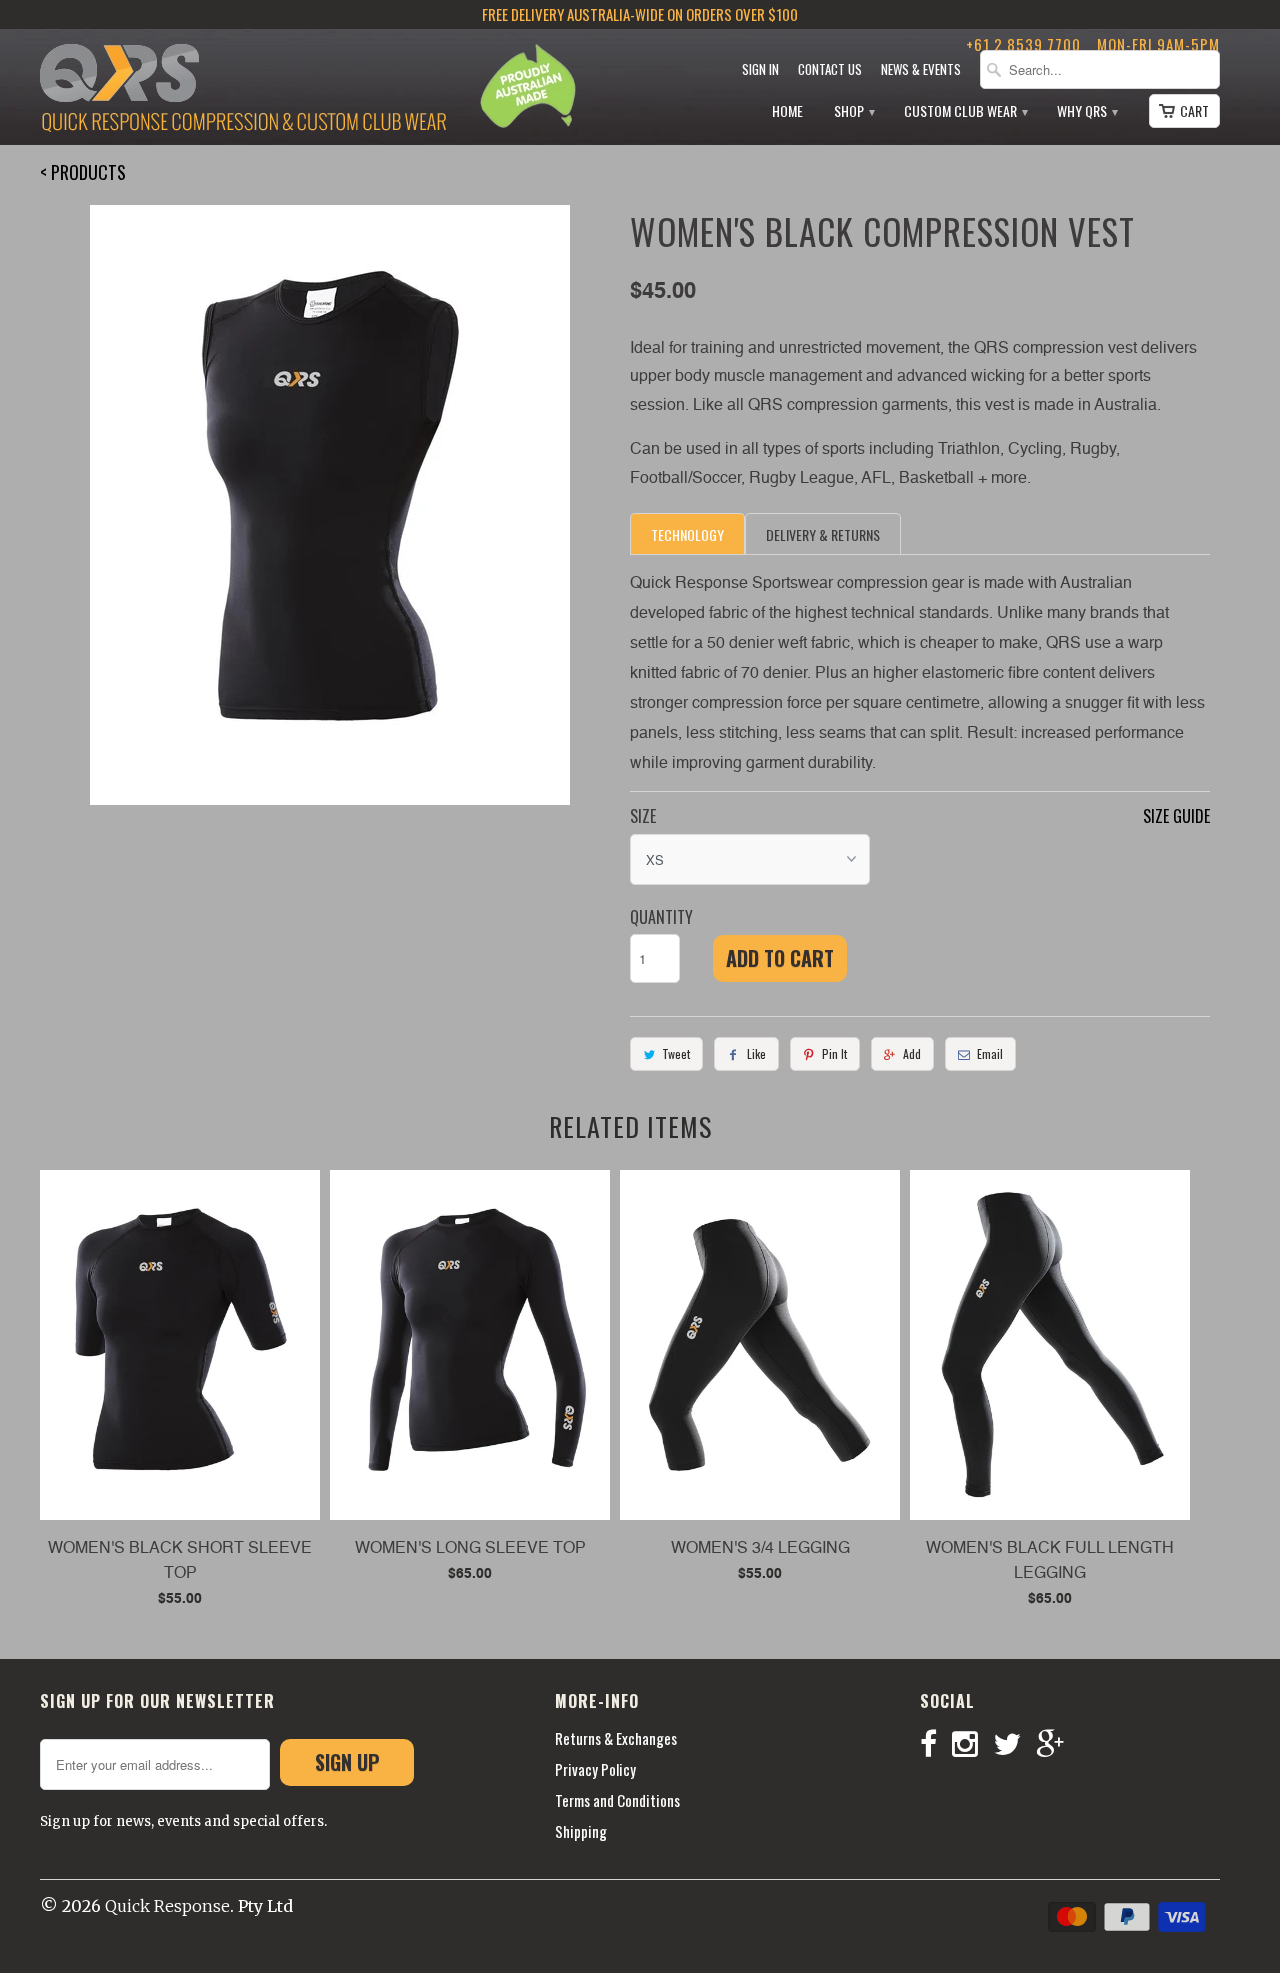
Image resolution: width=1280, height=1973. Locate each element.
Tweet (676, 1053)
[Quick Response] (243, 90)
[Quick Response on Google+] (1057, 1744)
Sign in (760, 69)
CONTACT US (830, 69)
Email (990, 1053)
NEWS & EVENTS (921, 69)
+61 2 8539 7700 (1023, 44)
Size (643, 816)
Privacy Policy (595, 1769)
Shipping (581, 1831)
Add (912, 1053)
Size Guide (1176, 816)
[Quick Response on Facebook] (936, 1744)
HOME (787, 111)
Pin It (834, 1053)
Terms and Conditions (617, 1800)
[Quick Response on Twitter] (1014, 1744)
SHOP (853, 111)
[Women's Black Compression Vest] (330, 505)
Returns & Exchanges (616, 1738)
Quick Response (167, 1906)
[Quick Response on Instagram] (972, 1744)
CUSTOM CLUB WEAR (965, 111)
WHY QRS (1086, 111)
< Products (83, 172)
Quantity (661, 917)
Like (756, 1053)
